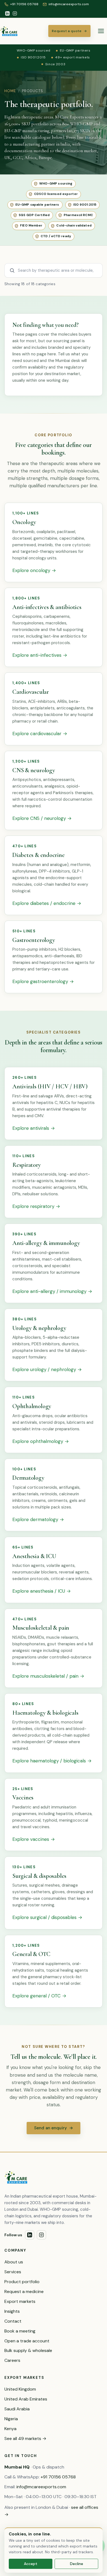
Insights (12, 2311)
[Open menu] (101, 31)
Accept (31, 2564)
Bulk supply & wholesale (28, 2350)
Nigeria (11, 2419)
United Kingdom (20, 2389)
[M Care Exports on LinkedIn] (7, 13)
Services (13, 2272)
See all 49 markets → (25, 2438)
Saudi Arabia (17, 2409)
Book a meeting (20, 2331)
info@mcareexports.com (41, 2487)
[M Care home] (9, 31)
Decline (77, 2564)
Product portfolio (22, 2282)
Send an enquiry (54, 2128)
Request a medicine (24, 2291)
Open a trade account (27, 2341)
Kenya (10, 2429)
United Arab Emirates (26, 2399)
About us (14, 2262)
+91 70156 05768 (58, 2477)
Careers (12, 2360)
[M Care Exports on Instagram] (15, 13)
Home (10, 91)
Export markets (20, 2301)
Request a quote (69, 31)
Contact (13, 2321)
